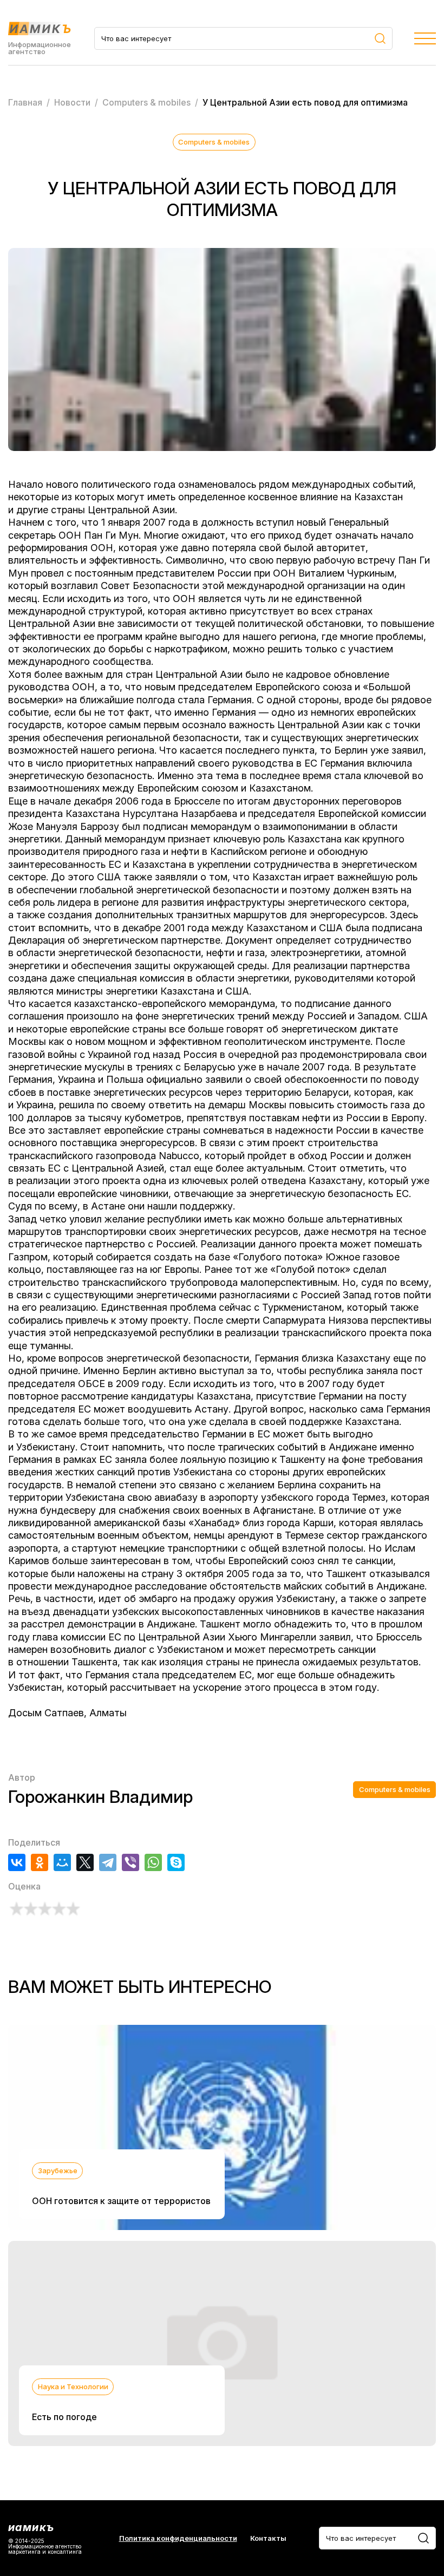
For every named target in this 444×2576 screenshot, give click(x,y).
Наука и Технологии (73, 2387)
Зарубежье (58, 2170)
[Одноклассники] (40, 1862)
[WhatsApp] (153, 1862)
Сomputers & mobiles (214, 142)
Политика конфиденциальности (178, 2538)
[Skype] (176, 1862)
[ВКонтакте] (17, 1862)
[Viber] (130, 1862)
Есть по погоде (64, 2417)
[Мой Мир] (62, 1862)
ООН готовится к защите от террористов (121, 2201)
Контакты (268, 2538)
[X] (85, 1862)
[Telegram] (108, 1862)
